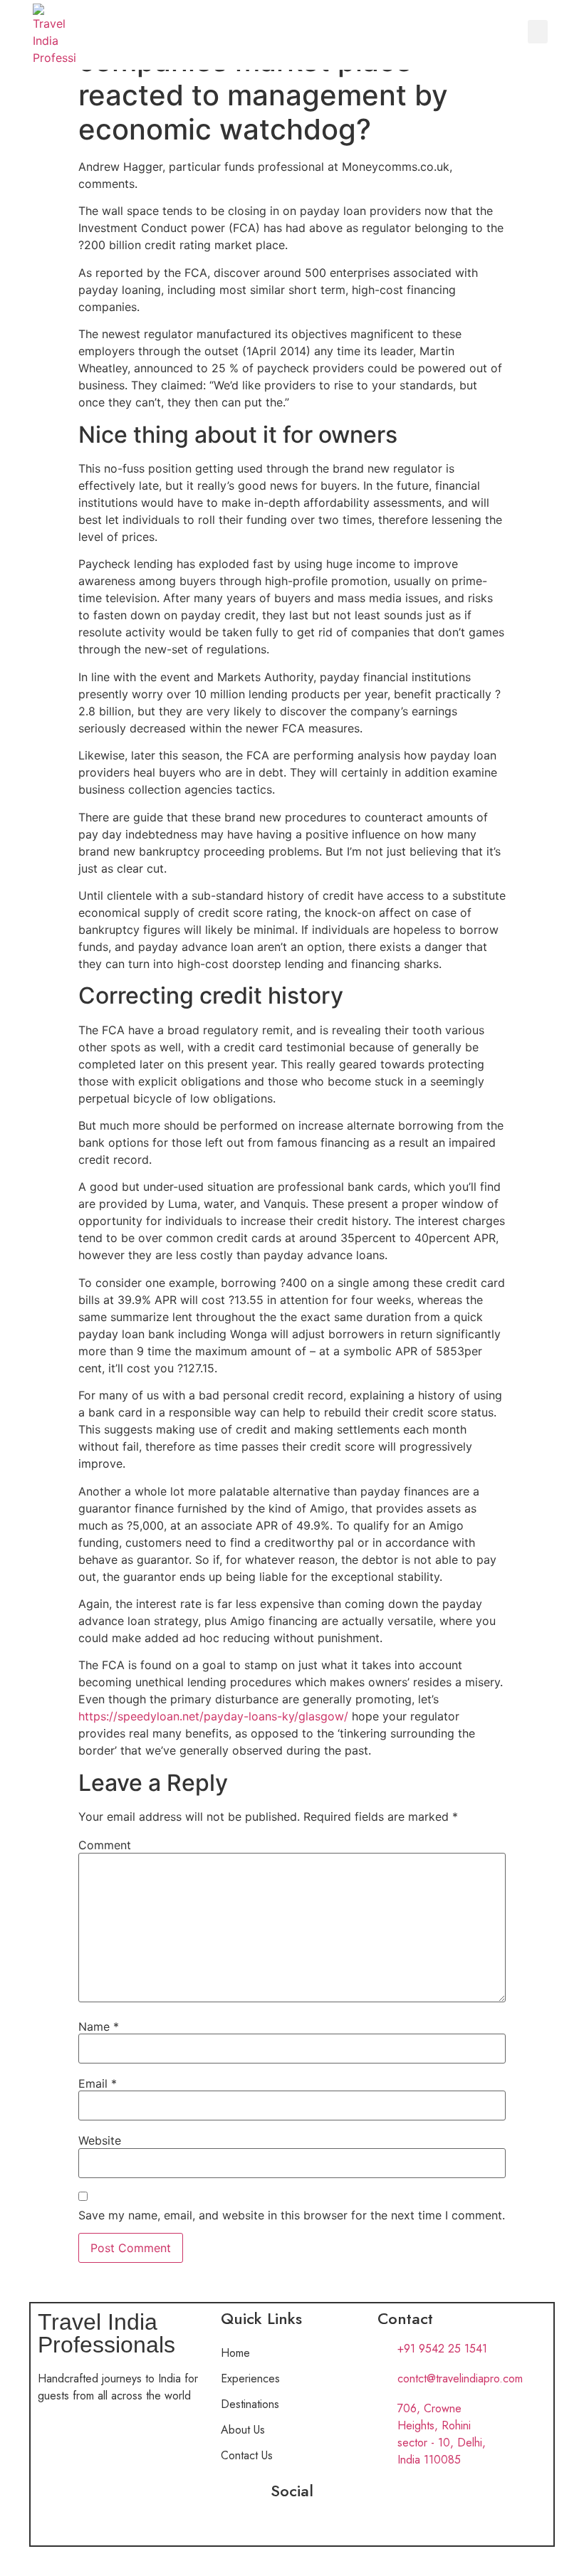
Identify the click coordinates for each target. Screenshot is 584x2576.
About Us (243, 2430)
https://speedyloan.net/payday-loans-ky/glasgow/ (213, 1716)
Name (99, 2026)
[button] (538, 32)
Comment (105, 1845)
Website (100, 2140)
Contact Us (247, 2455)
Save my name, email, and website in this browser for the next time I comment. (292, 2215)
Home (235, 2353)
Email (98, 2083)
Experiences (250, 2378)
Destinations (250, 2404)
